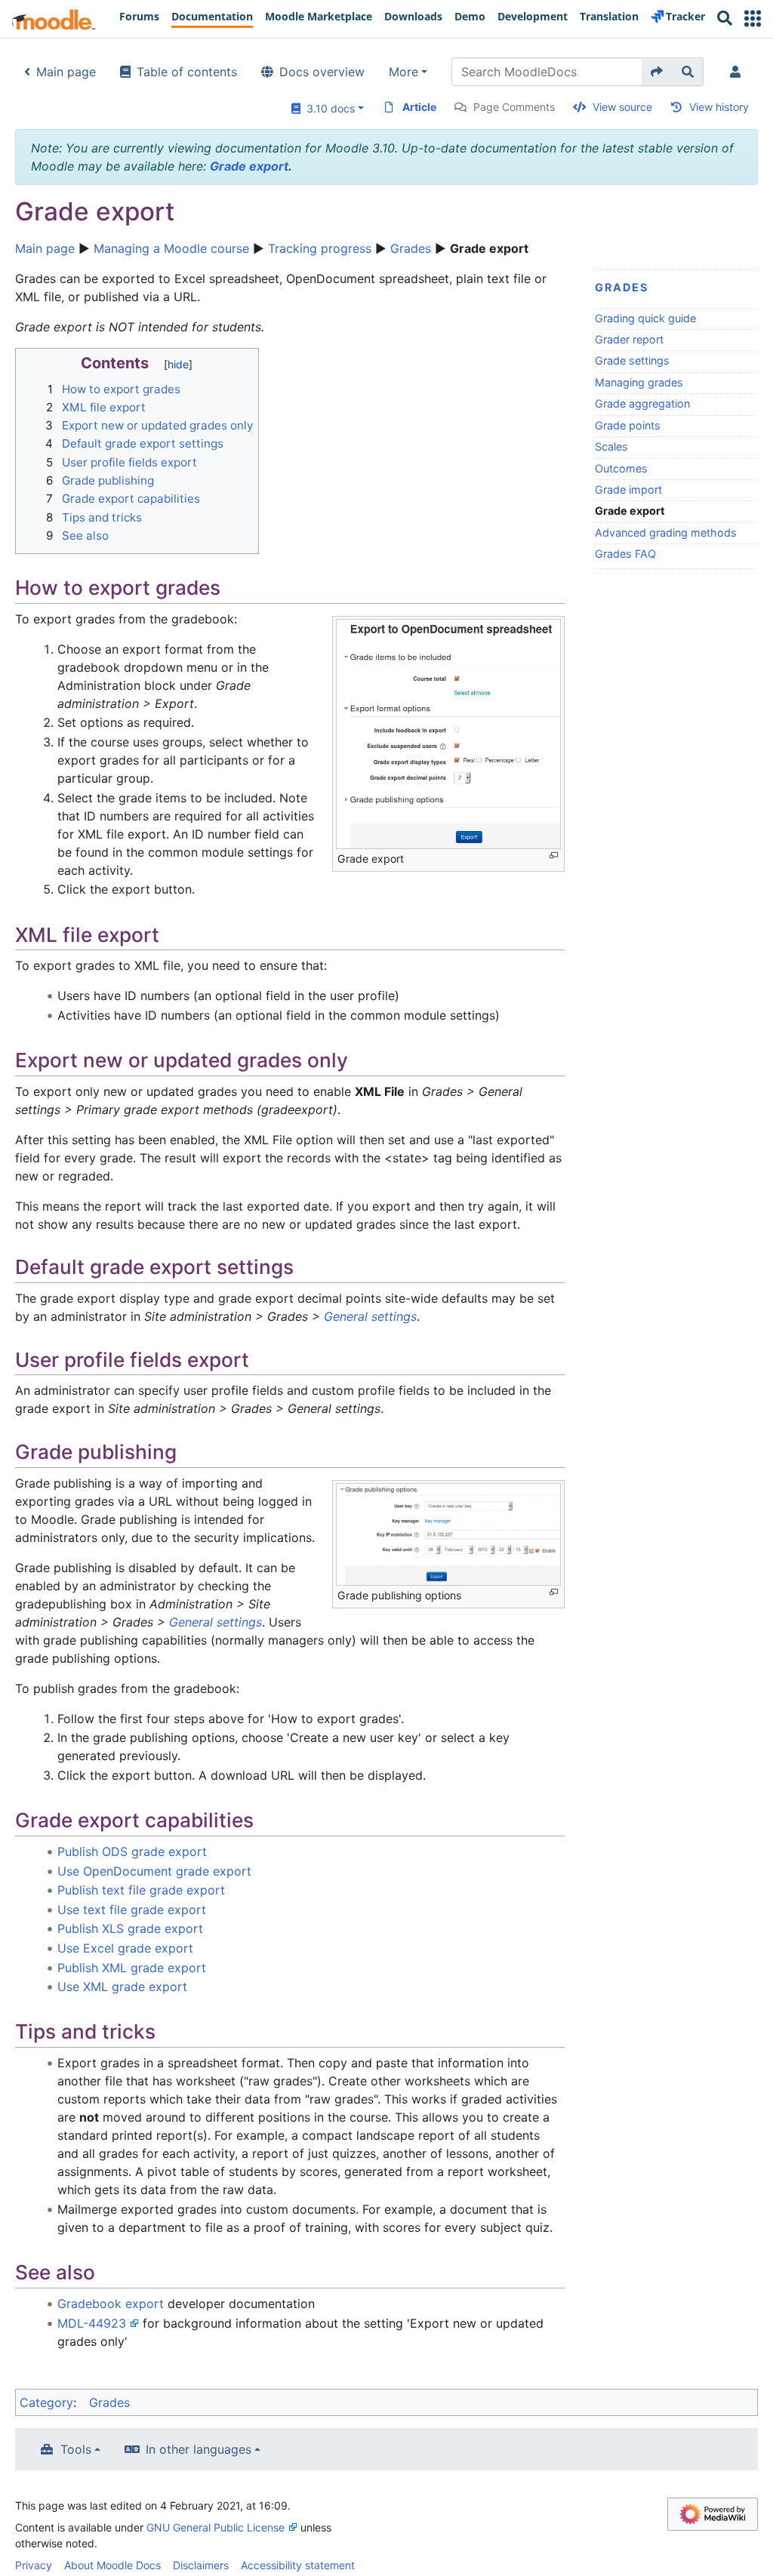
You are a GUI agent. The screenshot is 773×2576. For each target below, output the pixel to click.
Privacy (34, 2565)
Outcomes (621, 468)
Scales (611, 446)
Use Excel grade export (125, 1948)
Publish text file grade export (141, 1890)
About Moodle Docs (112, 2565)
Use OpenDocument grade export (154, 1871)
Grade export (249, 166)
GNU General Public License (216, 2527)
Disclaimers (201, 2565)
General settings (370, 1316)
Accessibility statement (298, 2565)
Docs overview (322, 72)
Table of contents (187, 72)
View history (719, 107)
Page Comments (514, 107)
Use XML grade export (122, 1987)
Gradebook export (111, 2304)
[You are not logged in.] (738, 72)
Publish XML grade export (132, 1968)
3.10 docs (328, 108)
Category (46, 2402)
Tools (76, 2449)
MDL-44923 (92, 2323)
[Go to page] (657, 72)
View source (622, 107)
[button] (753, 18)
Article (419, 107)
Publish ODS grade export (132, 1851)
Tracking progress (320, 248)
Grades (411, 248)
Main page (66, 72)
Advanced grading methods (666, 532)
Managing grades (639, 382)
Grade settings (632, 360)
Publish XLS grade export (130, 1928)
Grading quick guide (645, 318)
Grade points (628, 425)
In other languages (199, 2449)
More (403, 72)
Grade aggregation (642, 403)
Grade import (628, 489)
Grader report (629, 339)
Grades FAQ (625, 554)
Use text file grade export (132, 1910)
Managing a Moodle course (171, 248)
